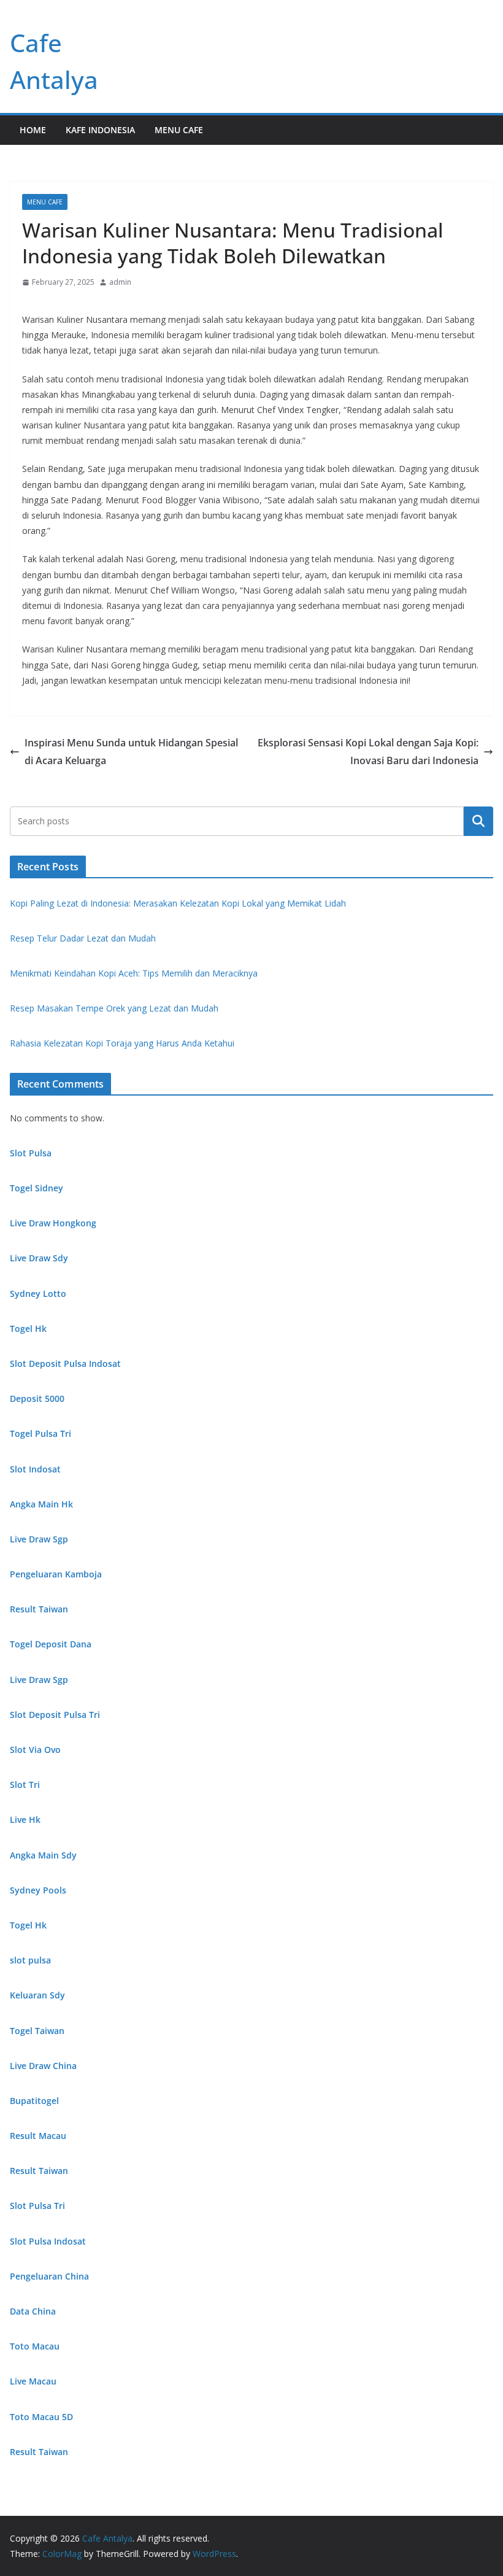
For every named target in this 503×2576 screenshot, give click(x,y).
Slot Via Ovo (35, 1750)
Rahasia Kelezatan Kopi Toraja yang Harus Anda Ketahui (122, 1043)
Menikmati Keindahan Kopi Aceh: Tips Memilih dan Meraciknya (134, 973)
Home (33, 130)
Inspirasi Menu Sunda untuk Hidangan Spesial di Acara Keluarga (131, 752)
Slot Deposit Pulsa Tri (55, 1715)
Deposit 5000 (37, 1398)
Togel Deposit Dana (51, 1644)
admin (120, 282)
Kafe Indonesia (100, 130)
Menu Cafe (179, 130)
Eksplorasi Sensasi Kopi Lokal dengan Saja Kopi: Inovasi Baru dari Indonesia (368, 752)
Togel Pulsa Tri (40, 1433)
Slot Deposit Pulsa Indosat (65, 1363)
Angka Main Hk (41, 1504)
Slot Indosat (35, 1469)
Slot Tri (25, 1785)
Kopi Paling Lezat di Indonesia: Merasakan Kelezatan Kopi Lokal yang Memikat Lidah (178, 903)
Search (478, 821)
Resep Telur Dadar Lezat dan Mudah (83, 938)
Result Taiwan (39, 1609)
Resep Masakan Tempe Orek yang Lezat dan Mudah (114, 1008)
